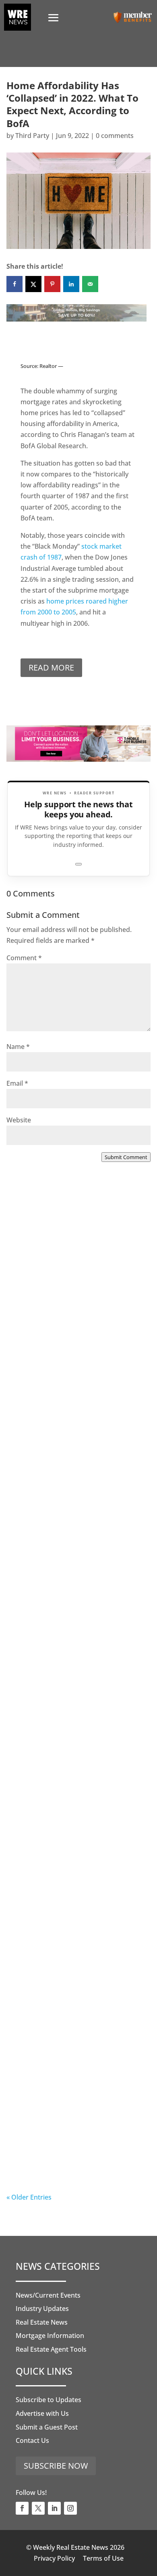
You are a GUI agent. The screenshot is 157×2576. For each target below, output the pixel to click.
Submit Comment (126, 1157)
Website (19, 1120)
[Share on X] (33, 284)
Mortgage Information (50, 2336)
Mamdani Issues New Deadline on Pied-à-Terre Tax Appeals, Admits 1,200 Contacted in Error (76, 1810)
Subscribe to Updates (49, 2400)
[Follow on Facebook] (22, 2508)
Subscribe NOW (56, 2466)
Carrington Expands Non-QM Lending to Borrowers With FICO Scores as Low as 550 (72, 1976)
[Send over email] (90, 284)
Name (18, 1047)
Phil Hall (36, 1335)
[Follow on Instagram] (70, 2508)
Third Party (32, 136)
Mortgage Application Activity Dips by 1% (77, 1639)
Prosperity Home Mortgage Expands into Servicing (63, 1473)
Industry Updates (42, 2309)
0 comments (115, 136)
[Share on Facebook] (14, 284)
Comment (24, 958)
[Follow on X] (38, 2508)
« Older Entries (29, 2197)
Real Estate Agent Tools (51, 2349)
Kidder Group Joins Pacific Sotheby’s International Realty (70, 1307)
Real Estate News (42, 2322)
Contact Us (32, 2440)
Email (17, 1083)
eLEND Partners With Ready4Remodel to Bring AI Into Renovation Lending (72, 2142)
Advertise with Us (42, 2413)
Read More (51, 668)
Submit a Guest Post (47, 2427)
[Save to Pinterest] (52, 284)
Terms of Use (103, 2558)
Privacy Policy (54, 2558)
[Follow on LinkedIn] (54, 2508)
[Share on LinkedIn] (71, 284)
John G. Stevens (47, 2000)
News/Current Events (48, 2295)
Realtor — (51, 366)
